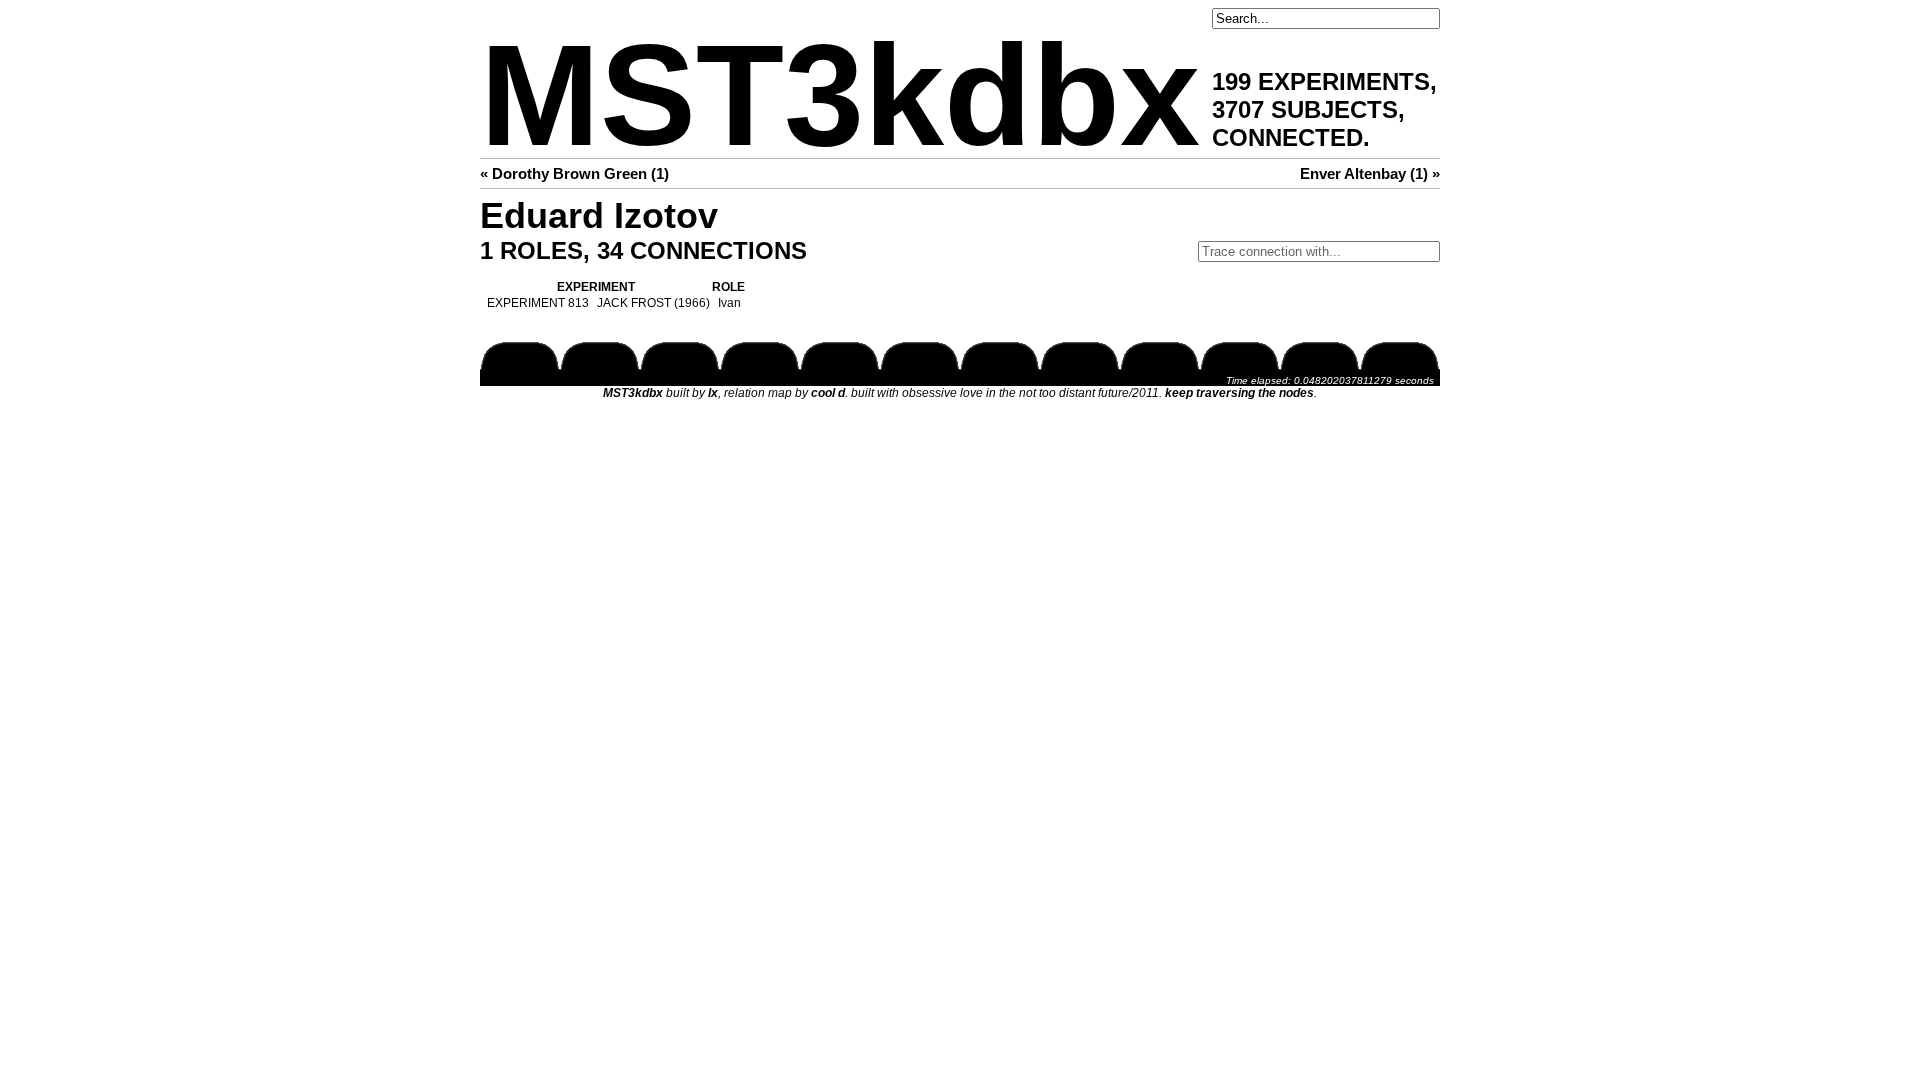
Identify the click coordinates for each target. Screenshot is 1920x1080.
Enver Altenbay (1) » (1370, 173)
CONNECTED (1287, 137)
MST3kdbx (840, 95)
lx (713, 393)
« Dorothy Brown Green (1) (574, 173)
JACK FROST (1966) (653, 303)
